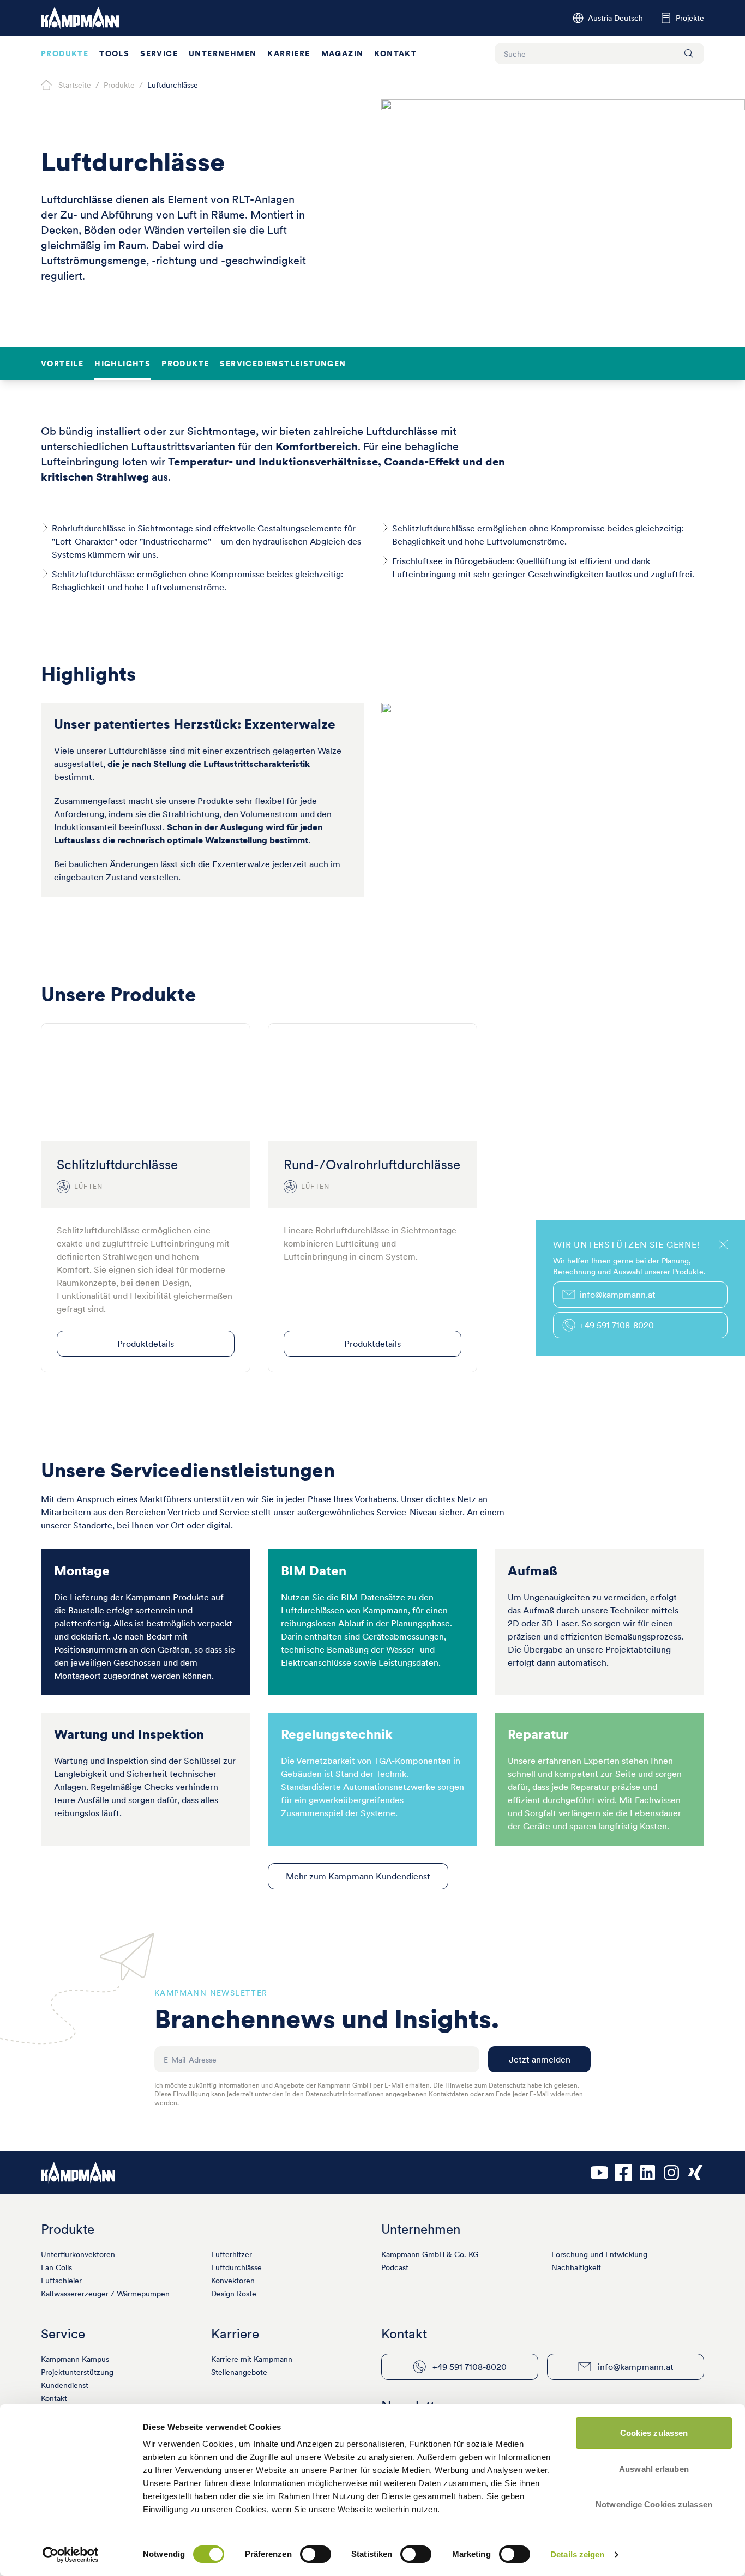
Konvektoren (233, 2281)
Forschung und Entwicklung (599, 2254)
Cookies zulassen (654, 2433)
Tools (114, 53)
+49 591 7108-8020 (470, 2367)
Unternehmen (223, 53)
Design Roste (234, 2294)
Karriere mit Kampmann (252, 2359)
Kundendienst (65, 2385)
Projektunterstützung (77, 2372)
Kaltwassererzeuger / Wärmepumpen (105, 2294)
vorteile (62, 364)
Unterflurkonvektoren (78, 2254)
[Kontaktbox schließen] (723, 1244)
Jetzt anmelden (540, 2059)
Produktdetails (146, 1344)
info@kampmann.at (636, 2367)
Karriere (289, 53)
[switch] (316, 2554)
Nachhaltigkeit (576, 2267)
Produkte (65, 53)
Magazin (343, 53)
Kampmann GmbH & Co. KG (430, 2254)
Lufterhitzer (232, 2254)
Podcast (395, 2267)
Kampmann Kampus (75, 2359)
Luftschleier (61, 2281)
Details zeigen (577, 2554)
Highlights (122, 364)
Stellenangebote (239, 2372)
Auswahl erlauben (654, 2469)
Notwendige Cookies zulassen (654, 2504)
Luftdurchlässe (236, 2267)
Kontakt (395, 53)
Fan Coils (56, 2267)
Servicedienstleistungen (283, 364)
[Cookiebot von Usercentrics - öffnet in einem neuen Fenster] (71, 2555)
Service (159, 53)
